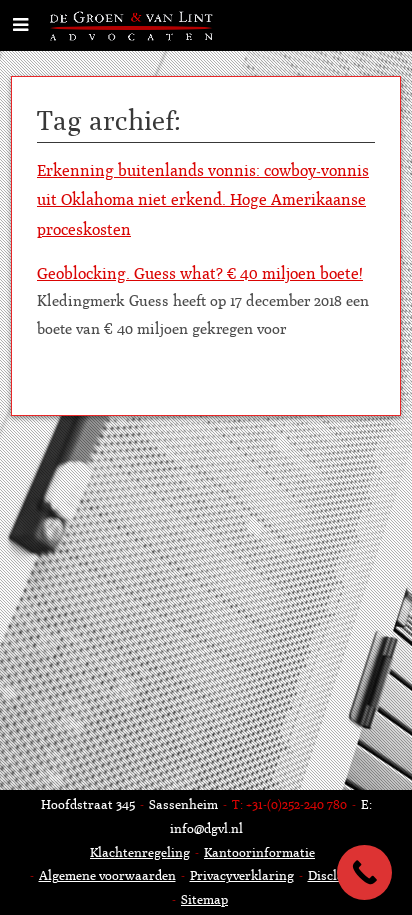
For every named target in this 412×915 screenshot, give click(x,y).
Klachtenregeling (140, 852)
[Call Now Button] (364, 872)
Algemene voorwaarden (107, 875)
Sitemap (204, 899)
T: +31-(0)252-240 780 (289, 804)
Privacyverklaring (242, 875)
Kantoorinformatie (259, 852)
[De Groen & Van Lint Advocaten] (133, 24)
